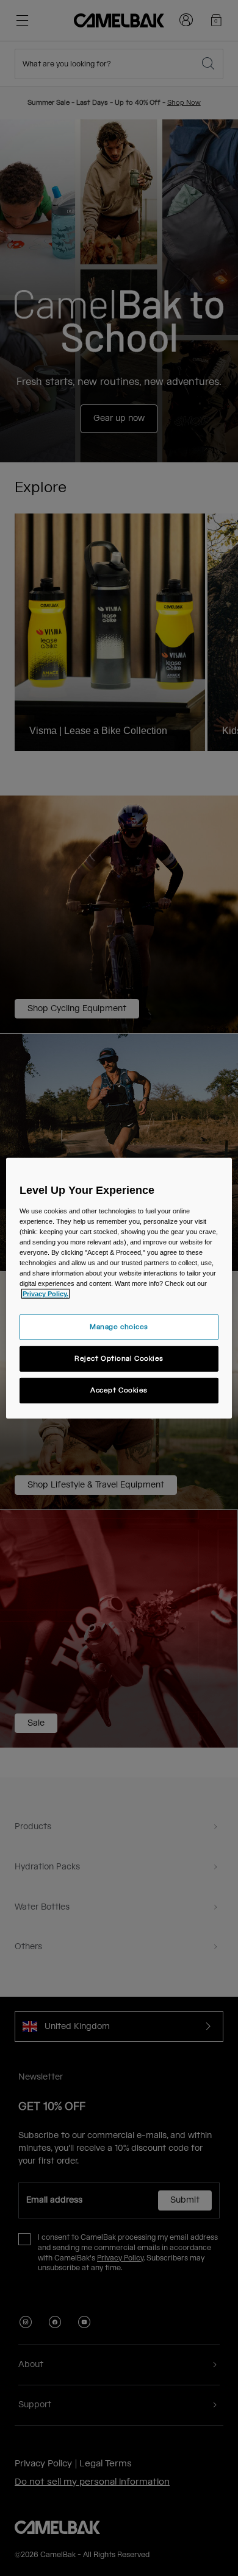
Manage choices (119, 1327)
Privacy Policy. (45, 1294)
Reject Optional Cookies (119, 1359)
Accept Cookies (119, 1390)
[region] (119, 1288)
